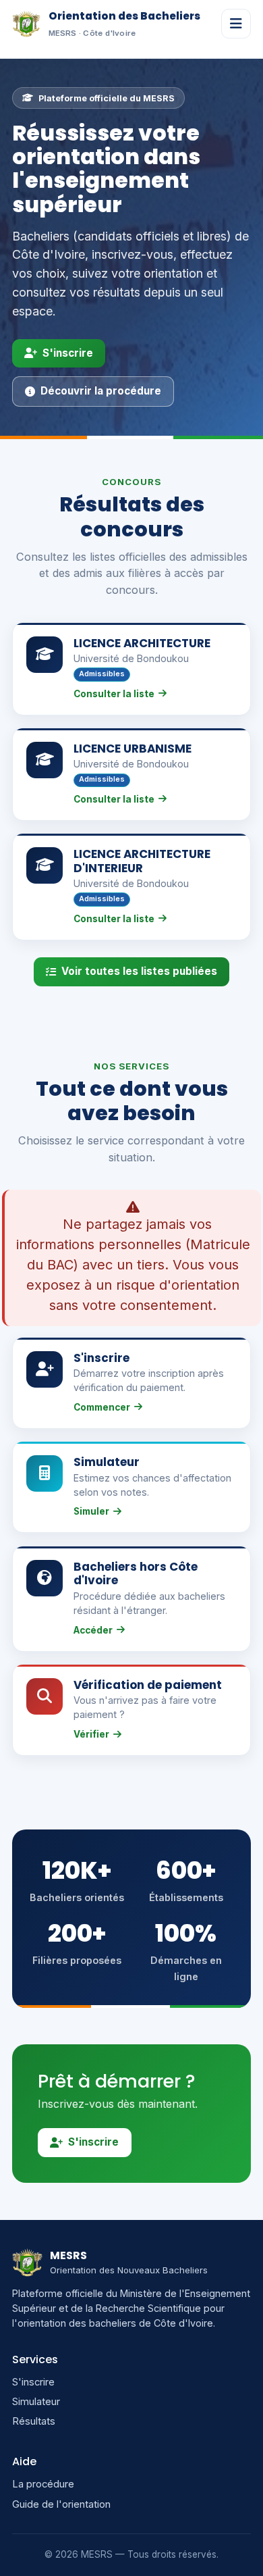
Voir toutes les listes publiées (139, 971)
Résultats (34, 2421)
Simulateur (36, 2402)
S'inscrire (68, 353)
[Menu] (236, 24)
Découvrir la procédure (101, 391)
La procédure (43, 2484)
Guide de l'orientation (61, 2504)
